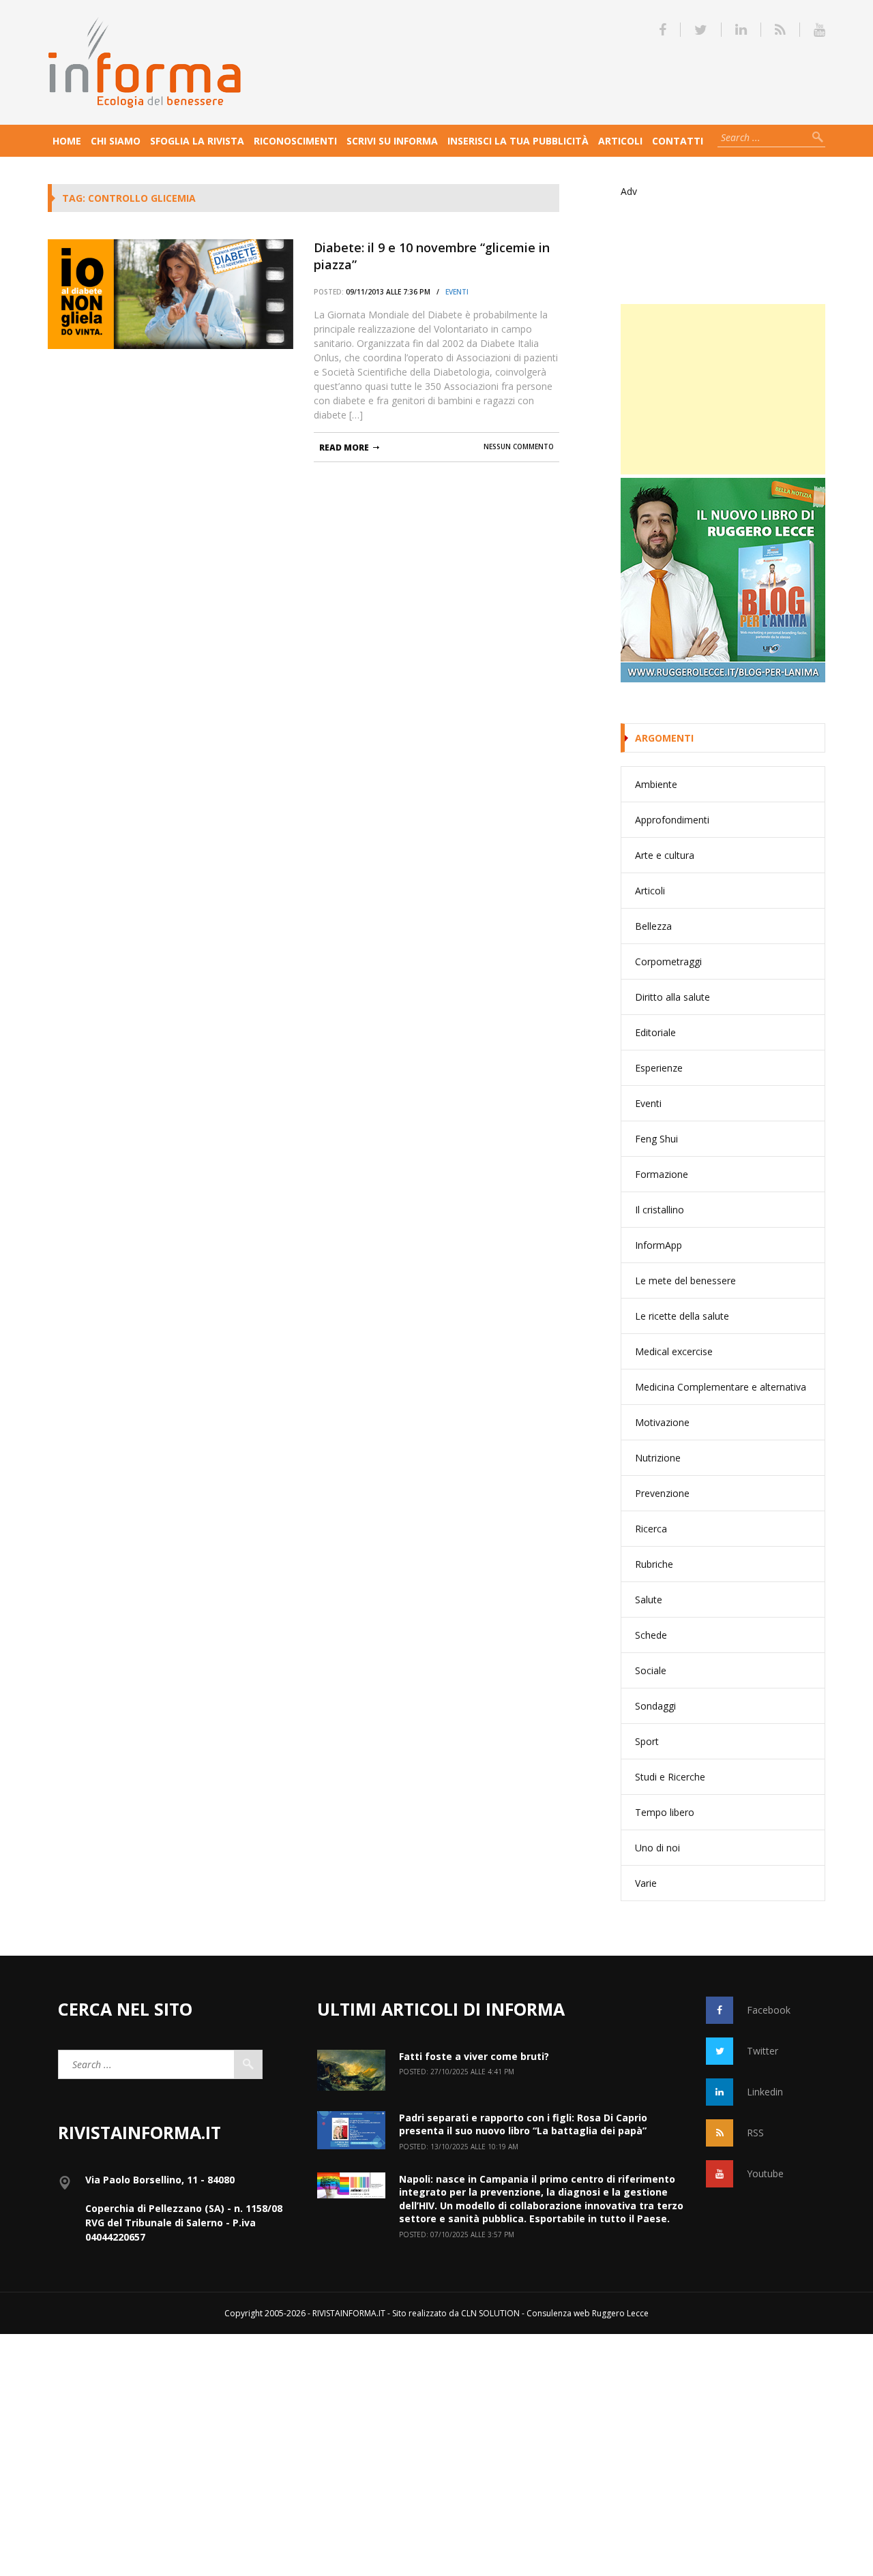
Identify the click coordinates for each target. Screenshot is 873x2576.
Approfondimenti (672, 820)
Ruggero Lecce (620, 2313)
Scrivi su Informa (392, 141)
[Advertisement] (723, 389)
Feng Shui (656, 1139)
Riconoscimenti (295, 141)
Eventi (457, 292)
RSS (755, 2133)
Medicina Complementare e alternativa (721, 1387)
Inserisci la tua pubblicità (518, 141)
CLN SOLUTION (490, 2313)
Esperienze (659, 1068)
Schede (651, 1635)
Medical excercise (674, 1351)
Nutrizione (658, 1458)
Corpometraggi (668, 961)
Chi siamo (116, 141)
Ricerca (651, 1529)
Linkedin (765, 2092)
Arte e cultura (665, 855)
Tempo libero (665, 1812)
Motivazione (662, 1422)
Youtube (765, 2173)
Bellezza (653, 926)
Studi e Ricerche (670, 1777)
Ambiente (656, 784)
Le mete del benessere (685, 1281)
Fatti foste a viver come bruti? (474, 2056)
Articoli (620, 141)
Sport (647, 1741)
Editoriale (655, 1032)
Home (67, 141)
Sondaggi (655, 1706)
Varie (646, 1883)
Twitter (763, 2051)
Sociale (651, 1670)
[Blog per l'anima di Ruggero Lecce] (723, 580)
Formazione (662, 1174)
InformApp (659, 1245)
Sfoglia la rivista (197, 141)
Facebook (769, 2010)
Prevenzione (662, 1493)
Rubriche (654, 1564)
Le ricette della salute (682, 1316)
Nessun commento (519, 446)
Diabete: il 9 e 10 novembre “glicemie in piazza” (432, 256)
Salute (649, 1600)
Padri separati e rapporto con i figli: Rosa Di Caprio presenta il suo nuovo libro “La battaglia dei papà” (523, 2124)
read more (344, 448)
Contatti (678, 141)
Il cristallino (660, 1210)
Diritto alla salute (672, 997)
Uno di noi (657, 1848)
